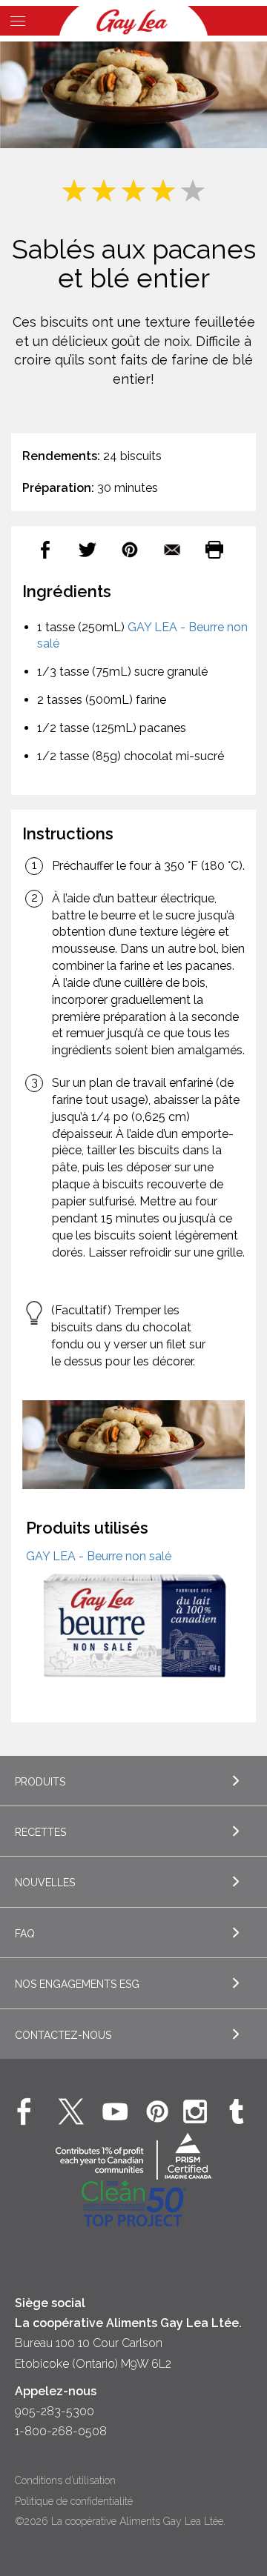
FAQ (25, 1934)
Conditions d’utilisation (65, 2480)
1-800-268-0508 (61, 2431)
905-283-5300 (55, 2411)
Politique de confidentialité (74, 2501)
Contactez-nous (63, 2035)
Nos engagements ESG (77, 1984)
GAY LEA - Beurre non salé (99, 1556)
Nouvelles (45, 1883)
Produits (40, 1782)
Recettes (40, 1832)
